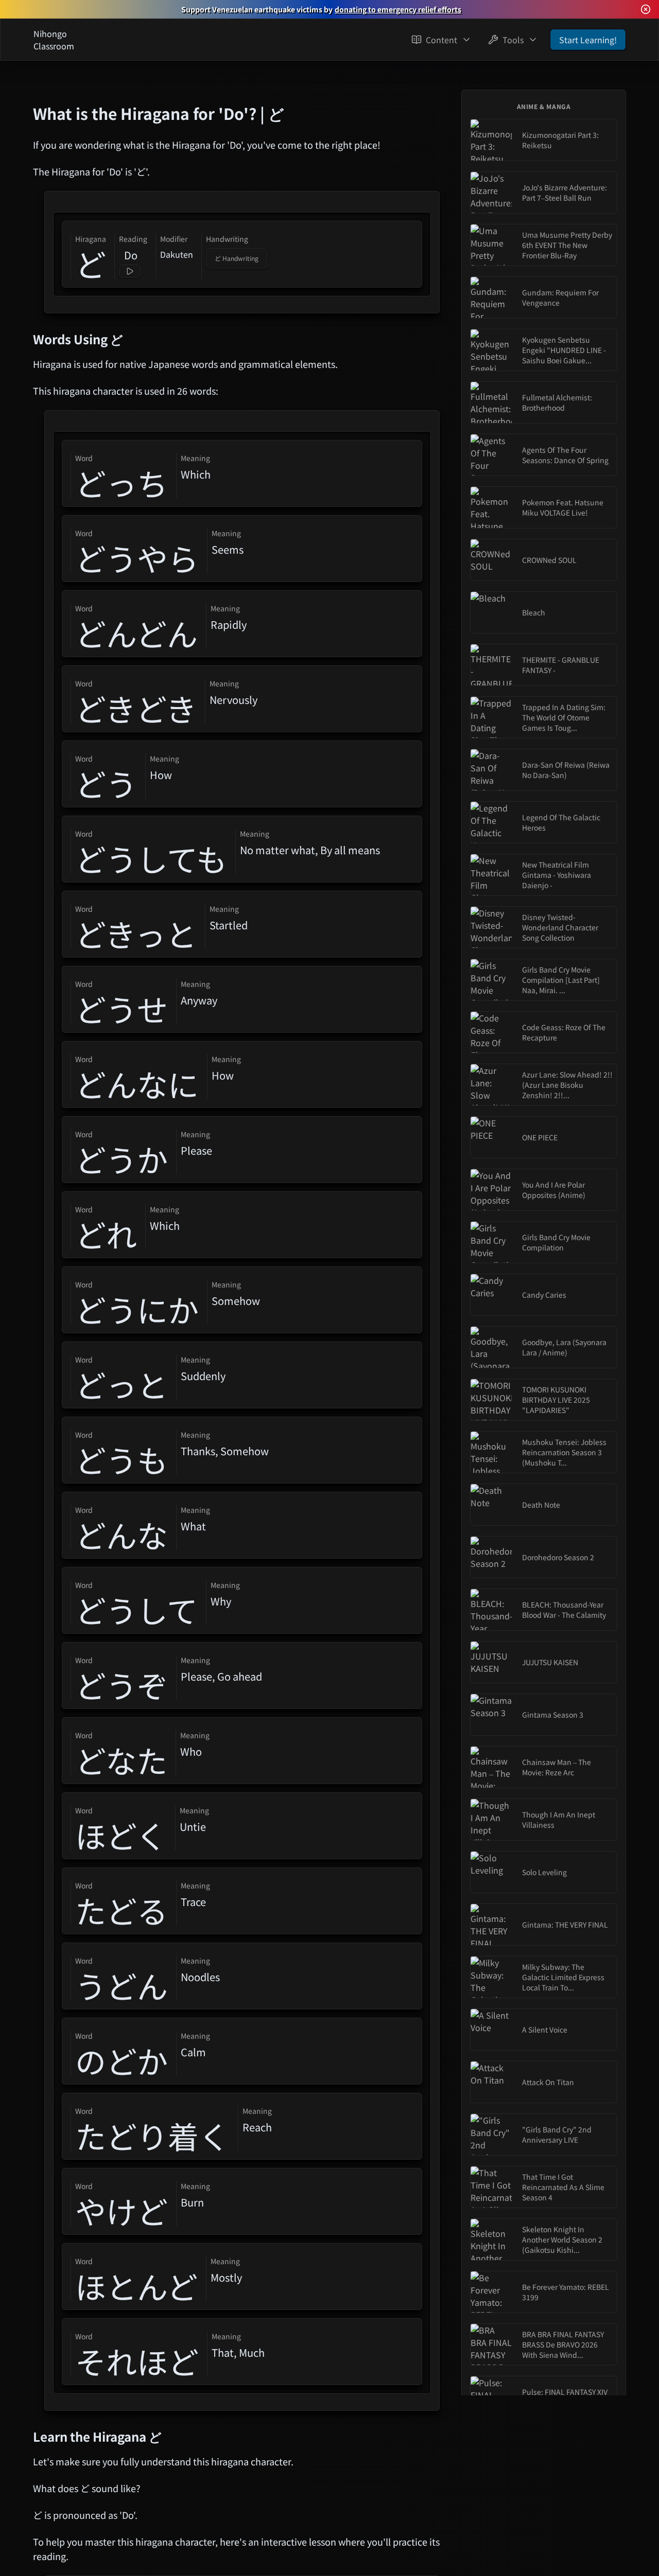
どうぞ (122, 1685)
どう (106, 783)
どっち (122, 483)
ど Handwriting (237, 258)
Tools (513, 40)
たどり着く (152, 2136)
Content (441, 40)
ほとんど (136, 2286)
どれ (106, 1234)
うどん (122, 1985)
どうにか (137, 1309)
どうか (122, 1159)
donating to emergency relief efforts (398, 9)
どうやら (137, 558)
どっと (122, 1384)
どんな (122, 1534)
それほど (137, 2361)
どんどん (136, 633)
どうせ (122, 1009)
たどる (122, 1910)
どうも (122, 1459)
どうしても (151, 858)
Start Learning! (588, 40)
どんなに (137, 1084)
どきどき (136, 708)
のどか (122, 2060)
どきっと (136, 933)
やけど (122, 2211)
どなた (121, 1760)
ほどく (121, 1835)
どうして (136, 1610)
